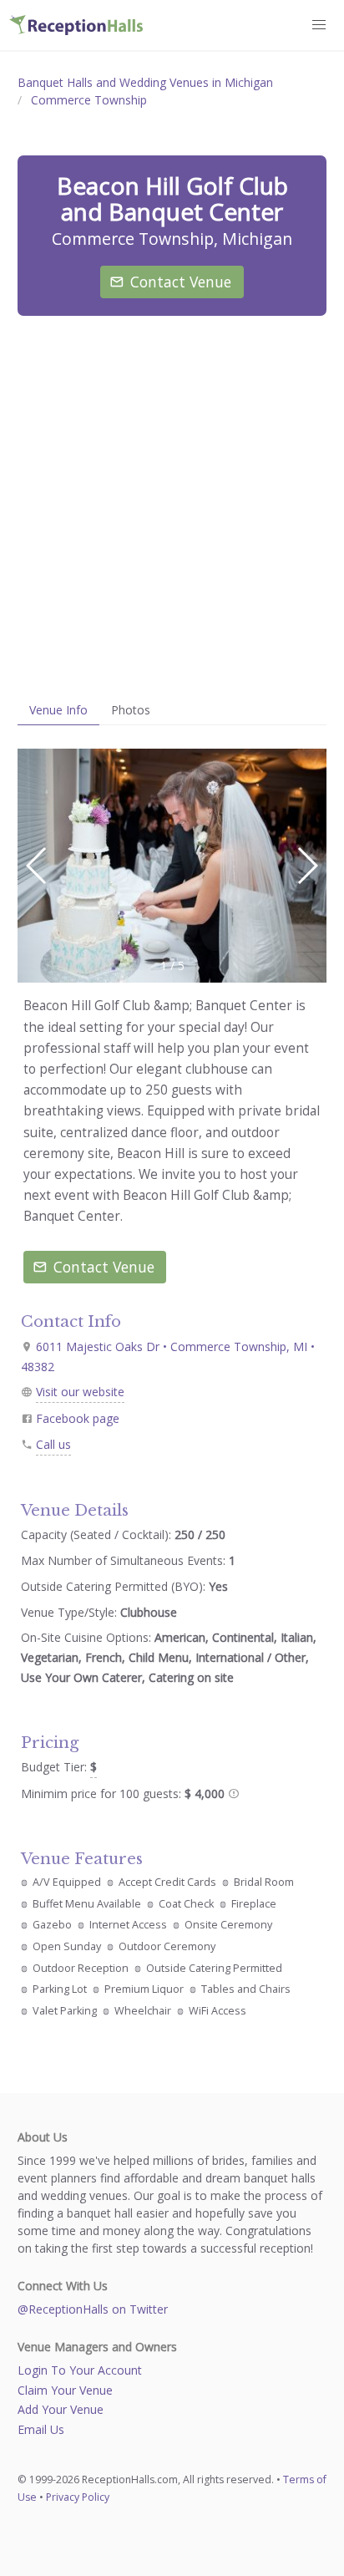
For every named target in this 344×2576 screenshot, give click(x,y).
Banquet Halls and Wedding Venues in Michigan (145, 82)
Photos (131, 710)
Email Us (41, 2429)
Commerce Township (89, 100)
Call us (53, 1444)
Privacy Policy (78, 2497)
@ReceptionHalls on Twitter (93, 2309)
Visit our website (80, 1392)
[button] (307, 866)
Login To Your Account (80, 2370)
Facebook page (78, 1418)
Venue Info (58, 710)
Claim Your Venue (65, 2390)
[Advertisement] (172, 506)
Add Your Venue (61, 2409)
